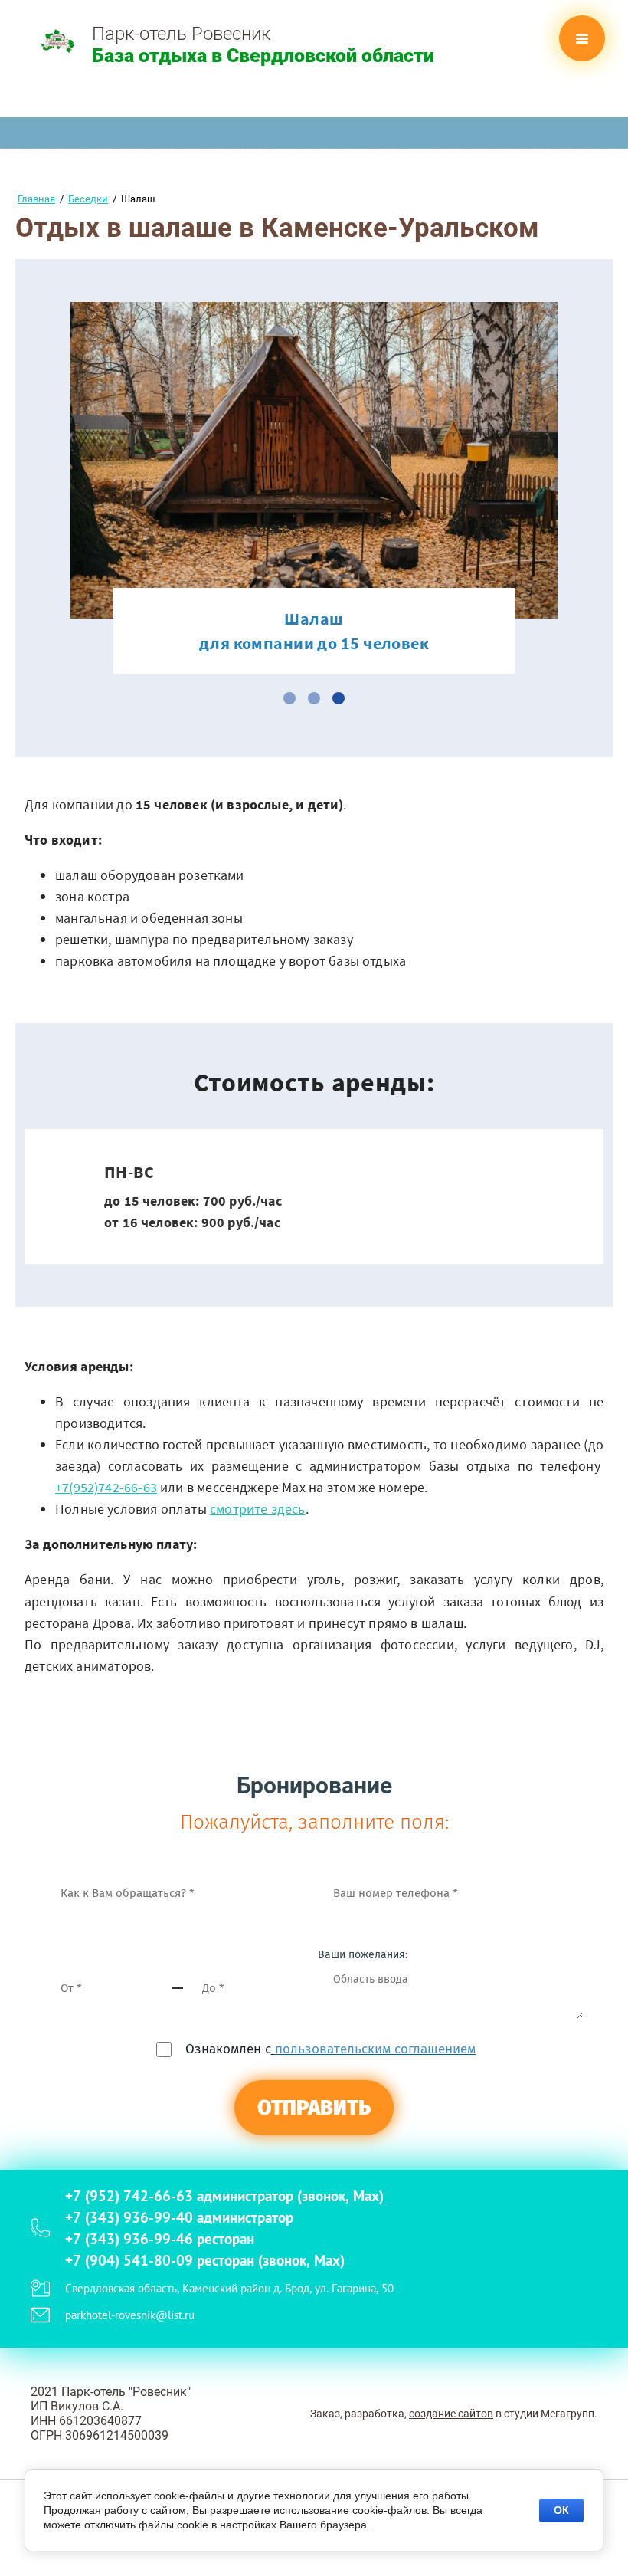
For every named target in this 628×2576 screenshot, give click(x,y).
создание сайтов (451, 2414)
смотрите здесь (258, 1509)
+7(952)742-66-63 (106, 1487)
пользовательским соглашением (375, 2049)
